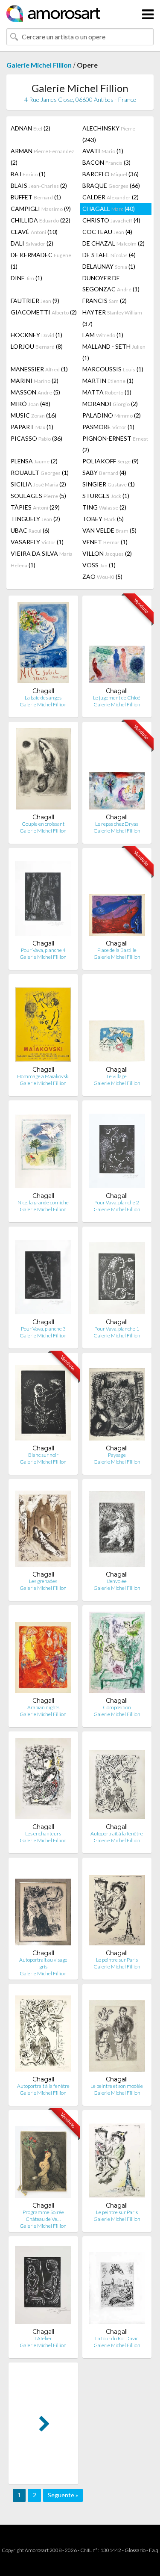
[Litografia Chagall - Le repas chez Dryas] (117, 771)
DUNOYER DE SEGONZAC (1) (111, 283)
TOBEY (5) (103, 519)
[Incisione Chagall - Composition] (117, 1654)
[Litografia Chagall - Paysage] (117, 1402)
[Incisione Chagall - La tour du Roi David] (117, 2285)
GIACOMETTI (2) (44, 312)
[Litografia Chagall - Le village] (117, 1023)
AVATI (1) (103, 151)
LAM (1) (103, 335)
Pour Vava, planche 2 (117, 1202)
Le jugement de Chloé (117, 698)
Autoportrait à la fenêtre (117, 1833)
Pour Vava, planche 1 (117, 1329)
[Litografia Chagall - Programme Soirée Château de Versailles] (43, 2159)
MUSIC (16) (33, 415)
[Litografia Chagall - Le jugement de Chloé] (117, 645)
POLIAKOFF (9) (111, 461)
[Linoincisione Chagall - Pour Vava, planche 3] (43, 1276)
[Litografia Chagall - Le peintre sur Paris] (117, 1907)
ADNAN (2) (31, 128)
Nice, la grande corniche (43, 1202)
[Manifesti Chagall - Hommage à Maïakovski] (43, 1023)
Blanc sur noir (43, 1455)
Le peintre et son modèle (117, 2086)
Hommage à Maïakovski (43, 1076)
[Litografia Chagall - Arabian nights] (43, 1654)
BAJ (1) (28, 174)
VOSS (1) (99, 565)
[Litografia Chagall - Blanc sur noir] (43, 1402)
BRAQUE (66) (111, 185)
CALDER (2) (111, 197)
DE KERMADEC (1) (41, 261)
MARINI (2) (35, 381)
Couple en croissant (43, 824)
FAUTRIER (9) (35, 301)
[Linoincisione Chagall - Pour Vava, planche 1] (117, 1276)
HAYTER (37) (112, 318)
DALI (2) (32, 243)
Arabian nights (43, 1707)
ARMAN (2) (42, 157)
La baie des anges (43, 698)
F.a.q (154, 2550)
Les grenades (43, 1581)
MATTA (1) (107, 392)
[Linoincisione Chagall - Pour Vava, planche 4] (43, 897)
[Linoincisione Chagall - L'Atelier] (43, 2285)
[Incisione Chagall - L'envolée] (117, 1528)
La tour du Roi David (117, 2338)
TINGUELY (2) (35, 519)
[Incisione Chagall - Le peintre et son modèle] (117, 2033)
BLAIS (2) (39, 185)
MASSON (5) (35, 392)
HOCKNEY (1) (36, 335)
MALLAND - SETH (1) (114, 352)
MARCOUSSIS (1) (113, 369)
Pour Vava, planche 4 (43, 950)
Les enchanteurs (43, 1833)
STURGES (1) (106, 496)
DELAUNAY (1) (109, 266)
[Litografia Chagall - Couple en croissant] (43, 771)
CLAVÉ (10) (34, 232)
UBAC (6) (30, 530)
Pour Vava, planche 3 (43, 1329)
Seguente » (63, 2495)
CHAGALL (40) (109, 209)
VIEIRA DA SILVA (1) (42, 559)
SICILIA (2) (38, 484)
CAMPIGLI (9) (41, 209)
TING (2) (104, 507)
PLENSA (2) (34, 461)
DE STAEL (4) (109, 255)
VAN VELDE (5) (109, 530)
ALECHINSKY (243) (109, 134)
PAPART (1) (32, 427)
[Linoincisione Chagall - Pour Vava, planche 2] (117, 1149)
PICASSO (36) (36, 438)
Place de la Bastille (117, 950)
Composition (117, 1707)
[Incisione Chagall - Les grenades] (43, 1528)
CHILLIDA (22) (41, 220)
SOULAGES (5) (38, 496)
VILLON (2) (107, 553)
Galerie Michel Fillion (39, 65)
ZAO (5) (102, 577)
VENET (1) (105, 542)
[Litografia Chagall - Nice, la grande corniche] (43, 1149)
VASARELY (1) (37, 542)
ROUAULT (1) (40, 473)
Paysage (117, 1455)
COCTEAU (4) (107, 232)
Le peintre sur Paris (117, 1960)
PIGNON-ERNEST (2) (115, 444)
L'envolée (117, 1581)
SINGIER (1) (109, 484)
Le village (117, 1076)
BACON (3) (106, 162)
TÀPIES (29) (35, 507)
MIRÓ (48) (31, 404)
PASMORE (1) (108, 427)
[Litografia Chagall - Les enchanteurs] (43, 1780)
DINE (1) (26, 278)
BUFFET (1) (36, 197)
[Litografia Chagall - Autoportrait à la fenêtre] (117, 1780)
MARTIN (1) (108, 381)
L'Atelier (43, 2338)
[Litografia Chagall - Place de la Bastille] (117, 897)
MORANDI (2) (110, 404)
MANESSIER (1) (39, 369)
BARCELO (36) (111, 174)
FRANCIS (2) (105, 301)
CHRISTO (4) (111, 220)
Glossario (135, 2550)
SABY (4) (104, 473)
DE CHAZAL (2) (113, 243)
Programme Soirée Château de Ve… (43, 2216)
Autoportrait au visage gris (43, 1963)
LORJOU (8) (37, 346)
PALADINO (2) (112, 415)
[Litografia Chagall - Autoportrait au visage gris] (43, 1907)
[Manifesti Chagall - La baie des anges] (43, 645)
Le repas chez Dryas (117, 824)
